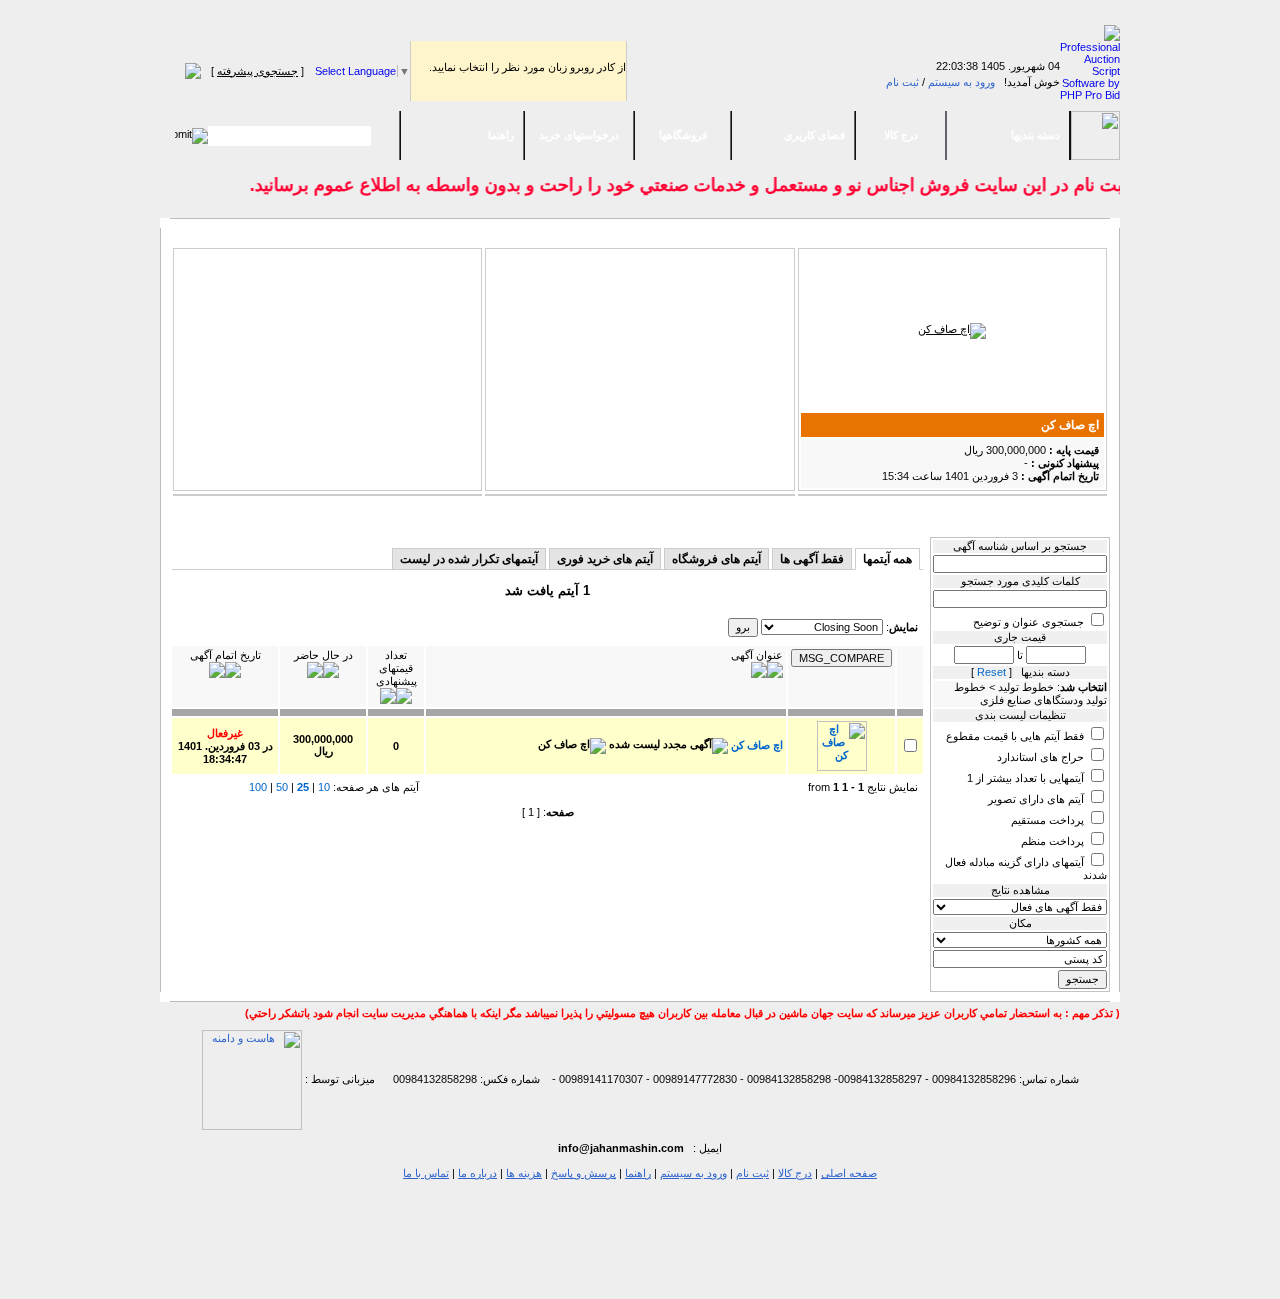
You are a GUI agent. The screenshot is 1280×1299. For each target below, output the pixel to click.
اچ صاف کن (1070, 425)
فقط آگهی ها (812, 559)
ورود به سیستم (961, 82)
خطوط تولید (833, 516)
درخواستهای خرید (579, 135)
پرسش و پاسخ (583, 1173)
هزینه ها (524, 1173)
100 (258, 787)
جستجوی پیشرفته (257, 71)
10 (324, 787)
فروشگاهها (683, 135)
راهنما (501, 135)
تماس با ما (426, 1173)
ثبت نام (902, 82)
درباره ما (477, 1173)
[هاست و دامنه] (252, 1079)
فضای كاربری (814, 135)
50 (282, 787)
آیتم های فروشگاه (716, 559)
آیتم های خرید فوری (605, 559)
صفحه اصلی (849, 1173)
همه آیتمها (887, 559)
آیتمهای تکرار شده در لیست (469, 559)
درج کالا (901, 135)
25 (303, 787)
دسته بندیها (1035, 135)
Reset (991, 672)
